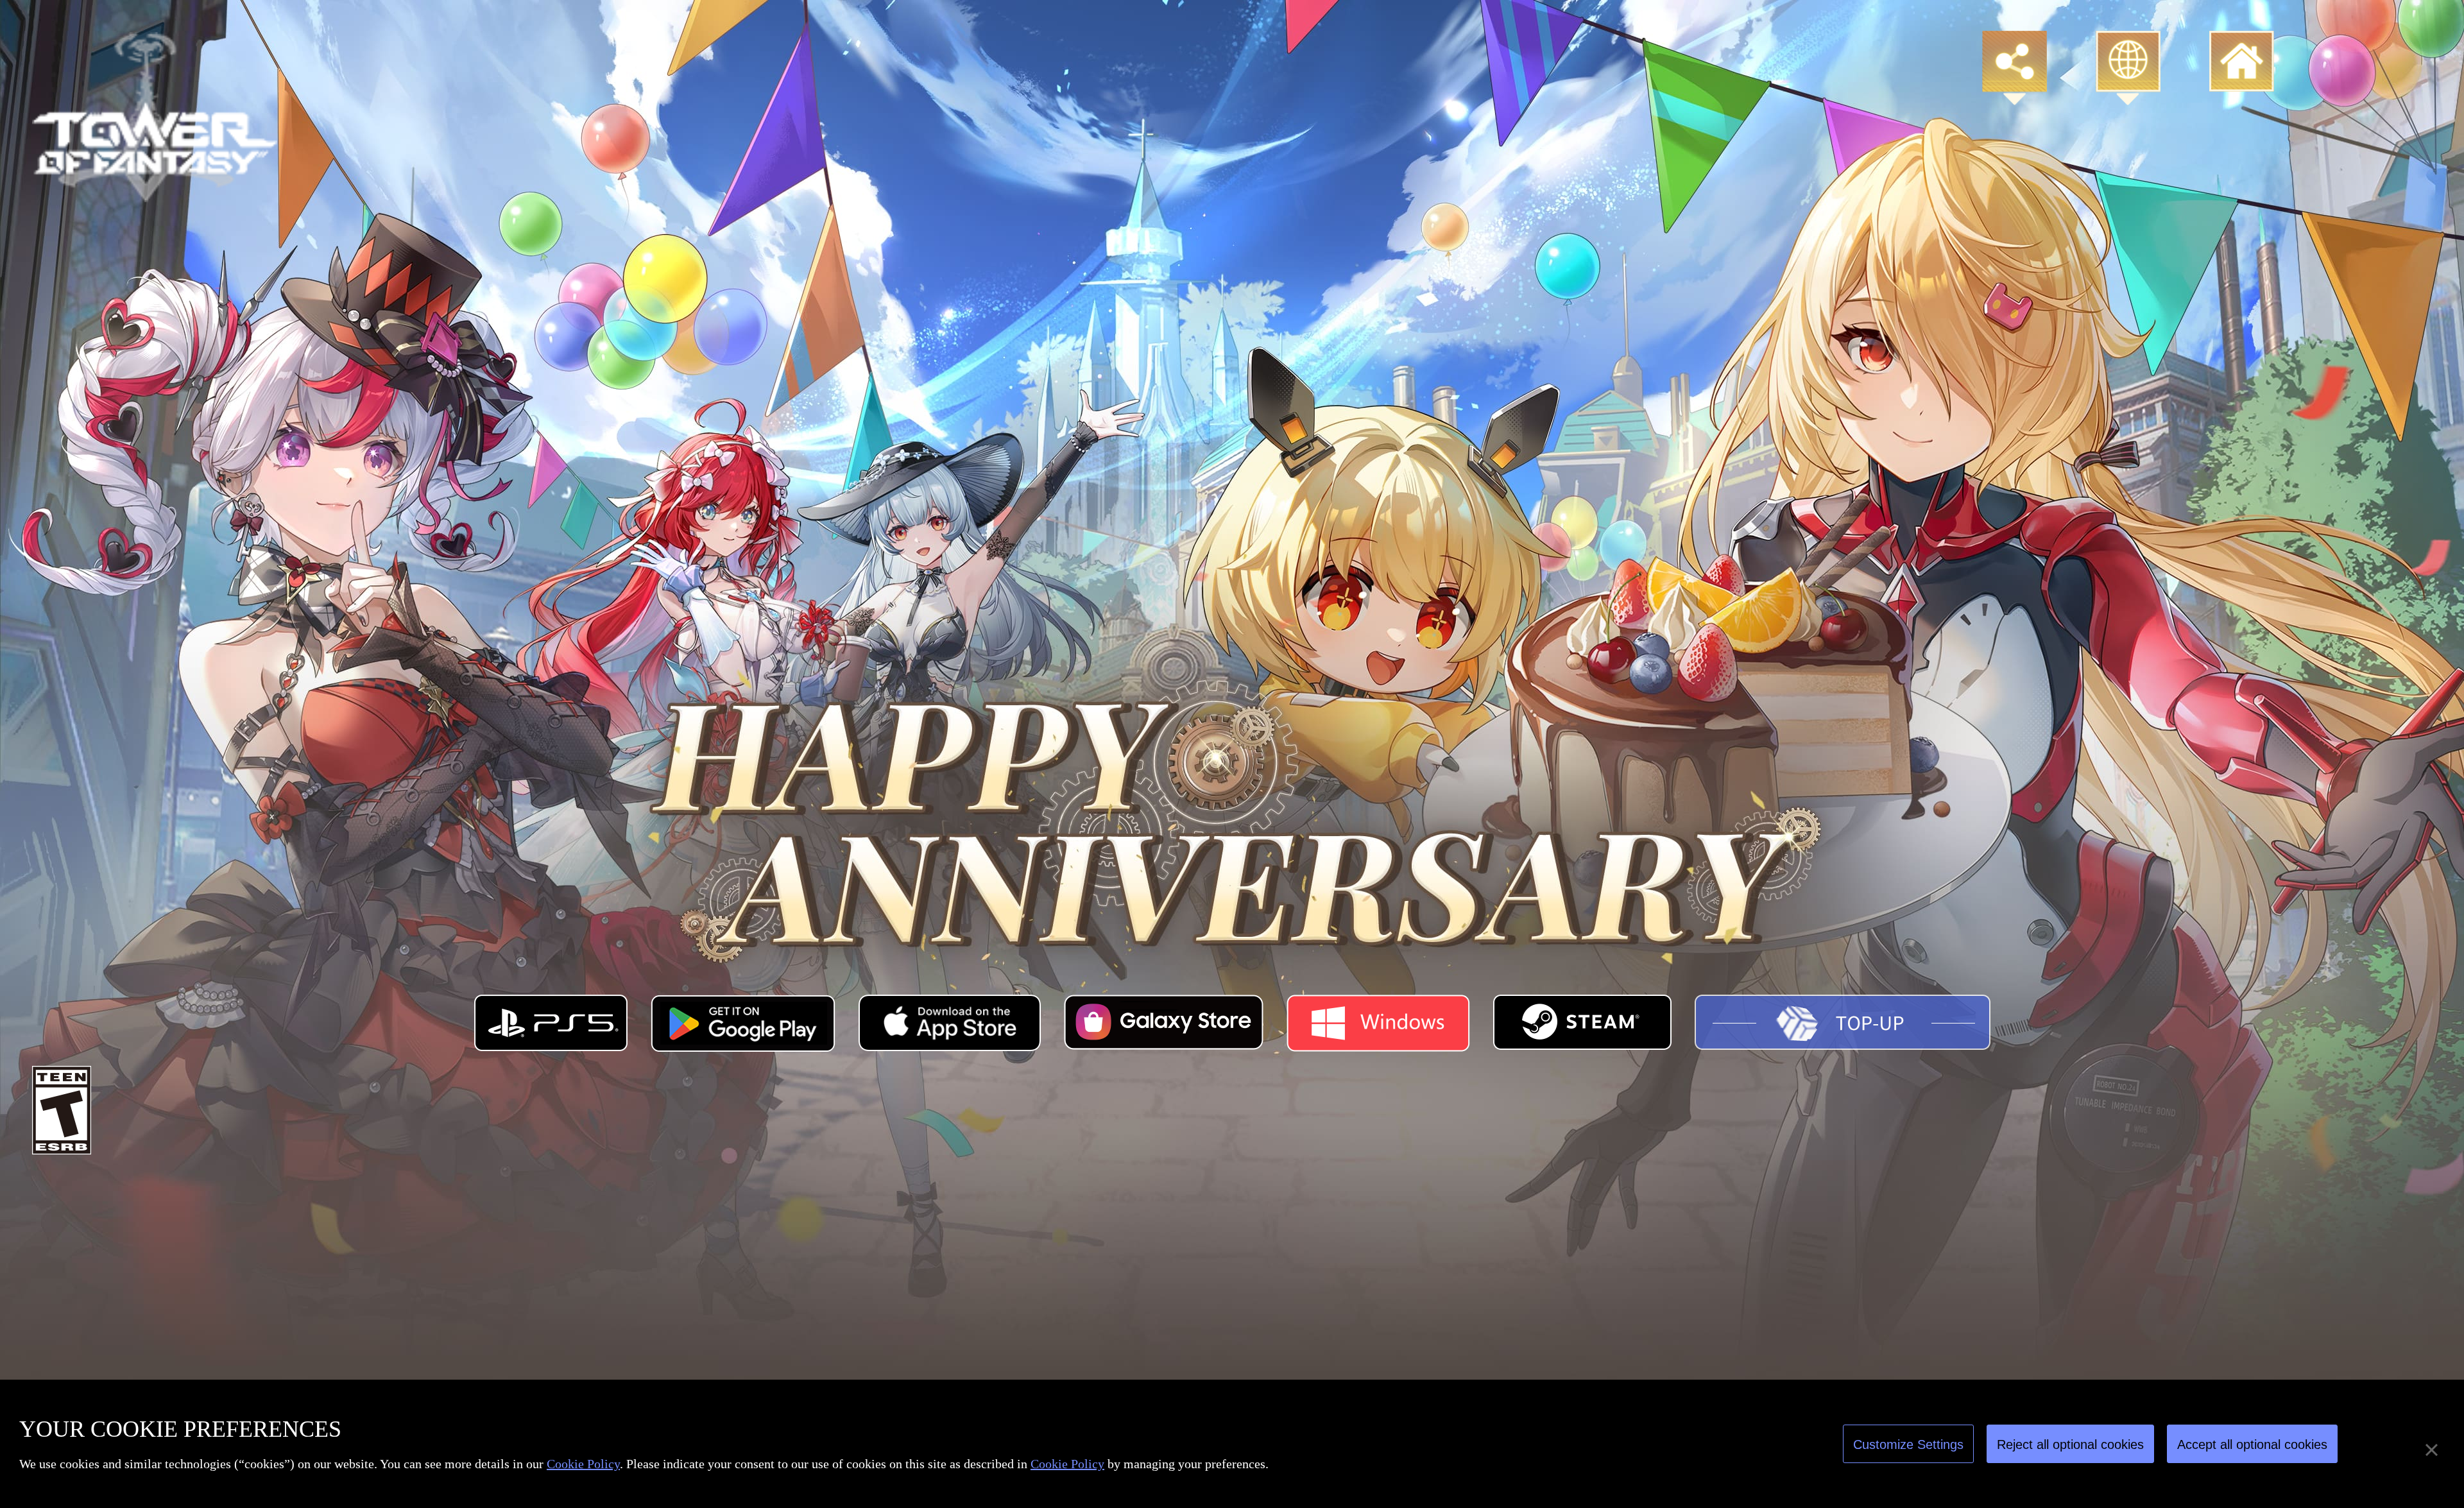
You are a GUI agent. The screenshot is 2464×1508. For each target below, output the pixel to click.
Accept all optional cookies (2252, 1444)
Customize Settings (1908, 1444)
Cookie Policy (583, 1464)
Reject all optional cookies (2070, 1444)
